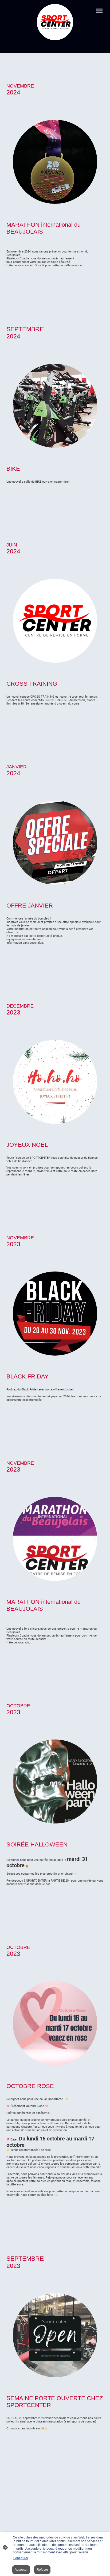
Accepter (21, 2570)
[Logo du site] (55, 22)
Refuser (42, 2570)
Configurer (21, 2558)
